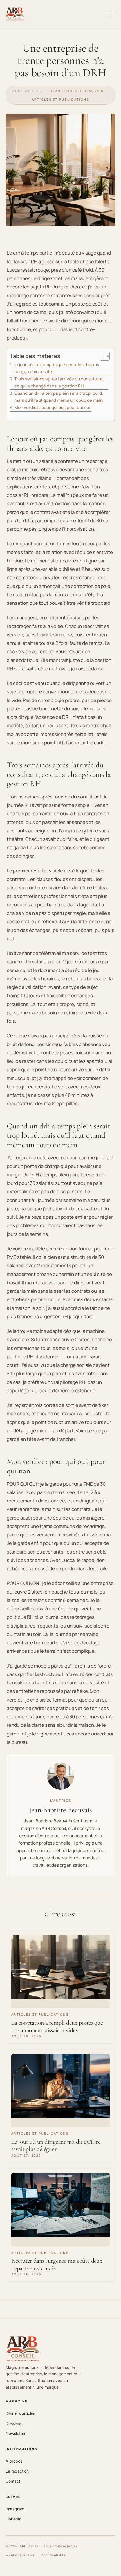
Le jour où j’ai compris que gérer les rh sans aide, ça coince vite (56, 368)
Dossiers (13, 2423)
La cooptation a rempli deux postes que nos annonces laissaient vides (57, 2026)
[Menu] (110, 14)
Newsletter (16, 2433)
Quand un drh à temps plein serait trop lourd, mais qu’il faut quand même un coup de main (59, 397)
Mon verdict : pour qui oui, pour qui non (53, 408)
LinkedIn (14, 2519)
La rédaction (17, 2471)
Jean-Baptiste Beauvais (77, 91)
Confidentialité (53, 2555)
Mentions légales (20, 2555)
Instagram (15, 2509)
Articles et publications (60, 99)
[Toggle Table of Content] (102, 356)
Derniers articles (20, 2413)
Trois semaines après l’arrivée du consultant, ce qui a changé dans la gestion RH (59, 382)
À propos (14, 2461)
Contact (13, 2481)
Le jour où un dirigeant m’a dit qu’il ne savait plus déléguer (56, 2145)
